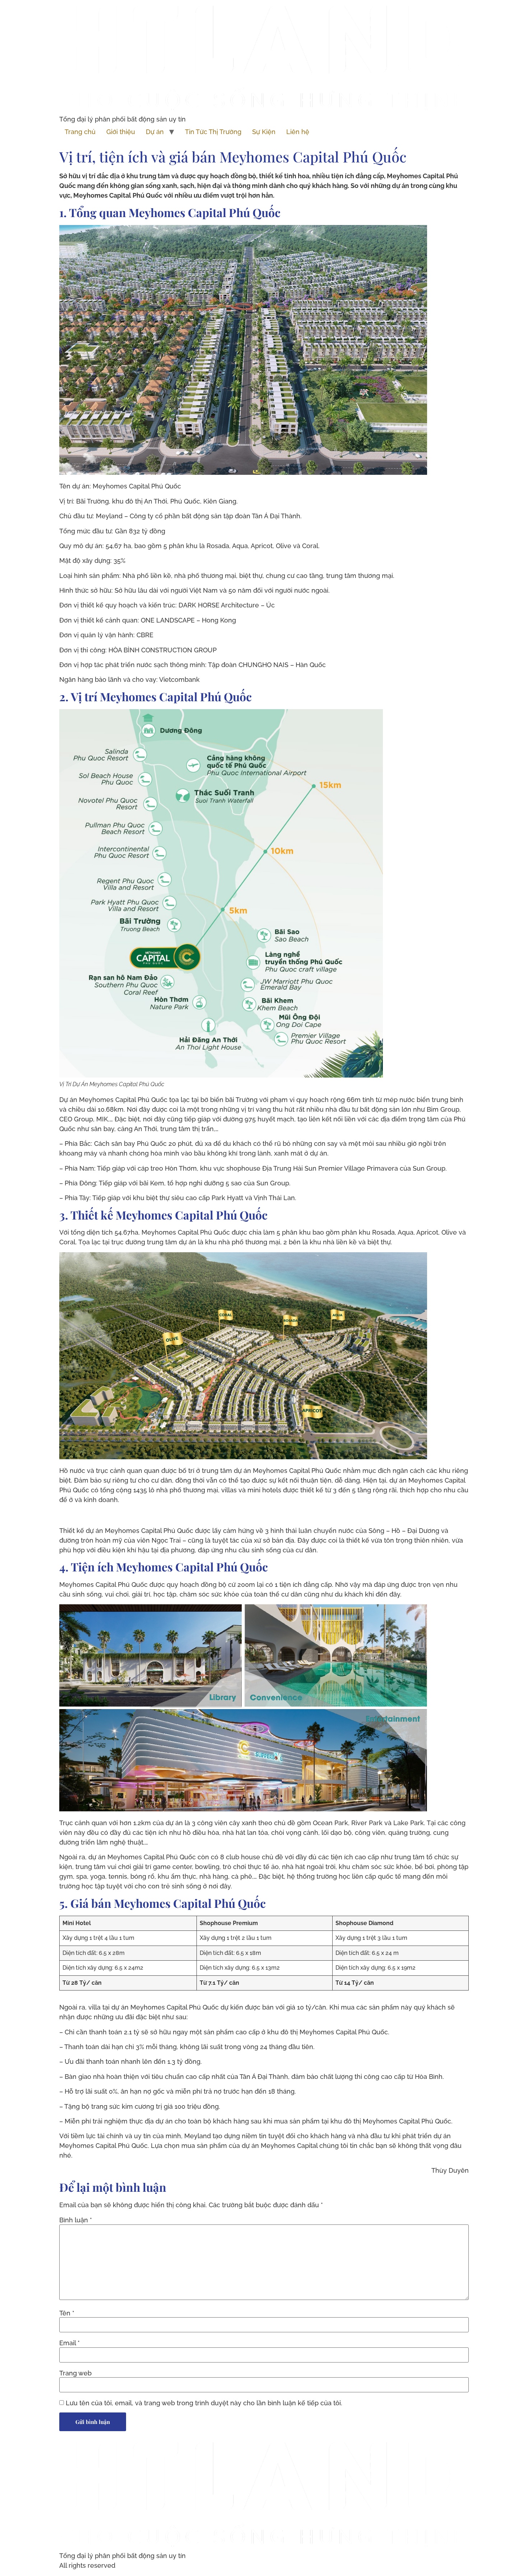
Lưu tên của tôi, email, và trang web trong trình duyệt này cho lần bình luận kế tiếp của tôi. (204, 2403)
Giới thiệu (121, 132)
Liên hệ (298, 132)
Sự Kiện (264, 132)
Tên (67, 2313)
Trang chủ (80, 132)
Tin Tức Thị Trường (213, 132)
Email (70, 2343)
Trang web (75, 2373)
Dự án (155, 132)
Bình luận (76, 2220)
